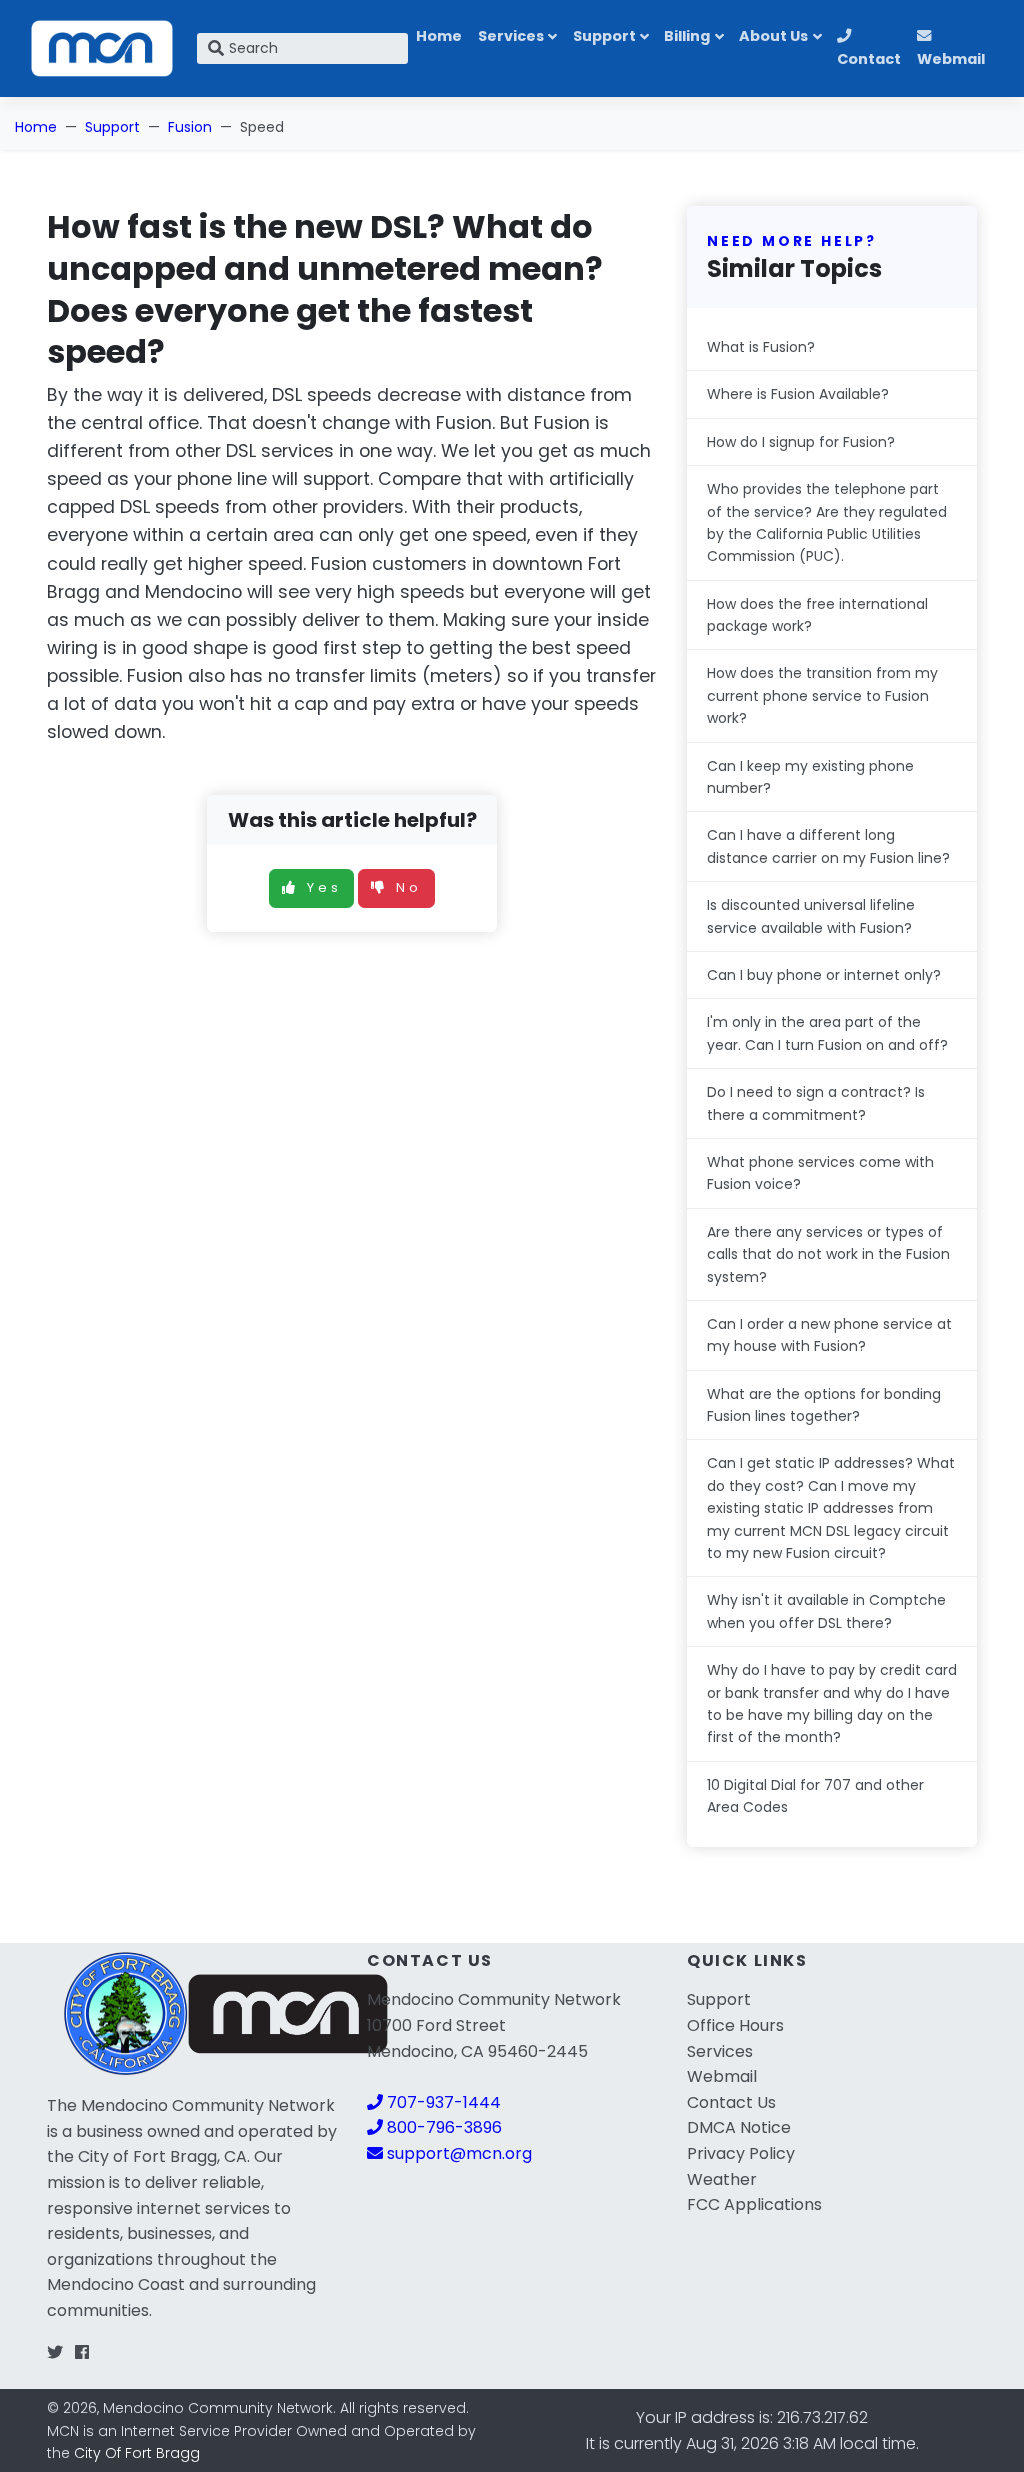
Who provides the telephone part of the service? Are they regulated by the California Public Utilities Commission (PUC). (827, 522)
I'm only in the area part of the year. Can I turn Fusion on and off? (827, 1033)
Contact (869, 59)
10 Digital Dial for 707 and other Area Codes (815, 1796)
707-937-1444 (442, 2102)
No (409, 887)
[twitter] (55, 2352)
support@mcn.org (457, 2153)
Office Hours (735, 2025)
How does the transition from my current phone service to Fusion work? (822, 695)
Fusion (190, 127)
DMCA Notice (739, 2127)
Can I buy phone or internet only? (824, 975)
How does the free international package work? (817, 615)
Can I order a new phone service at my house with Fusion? (829, 1335)
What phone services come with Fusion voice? (820, 1173)
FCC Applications (754, 2204)
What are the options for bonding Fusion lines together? (824, 1405)
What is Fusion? (761, 347)
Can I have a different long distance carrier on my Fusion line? (828, 846)
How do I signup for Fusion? (801, 442)
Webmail (951, 59)
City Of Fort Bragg (137, 2453)
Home (439, 36)
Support (604, 36)
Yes (324, 887)
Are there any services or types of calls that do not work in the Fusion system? (828, 1254)
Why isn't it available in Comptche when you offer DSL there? (826, 1611)
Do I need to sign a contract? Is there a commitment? (816, 1103)
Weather (722, 2179)
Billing (687, 36)
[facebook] (82, 2352)
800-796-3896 (442, 2127)
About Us (773, 36)
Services (511, 36)
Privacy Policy (741, 2153)
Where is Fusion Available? (798, 394)
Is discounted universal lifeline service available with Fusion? (811, 916)
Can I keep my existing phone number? (810, 777)
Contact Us (731, 2102)
